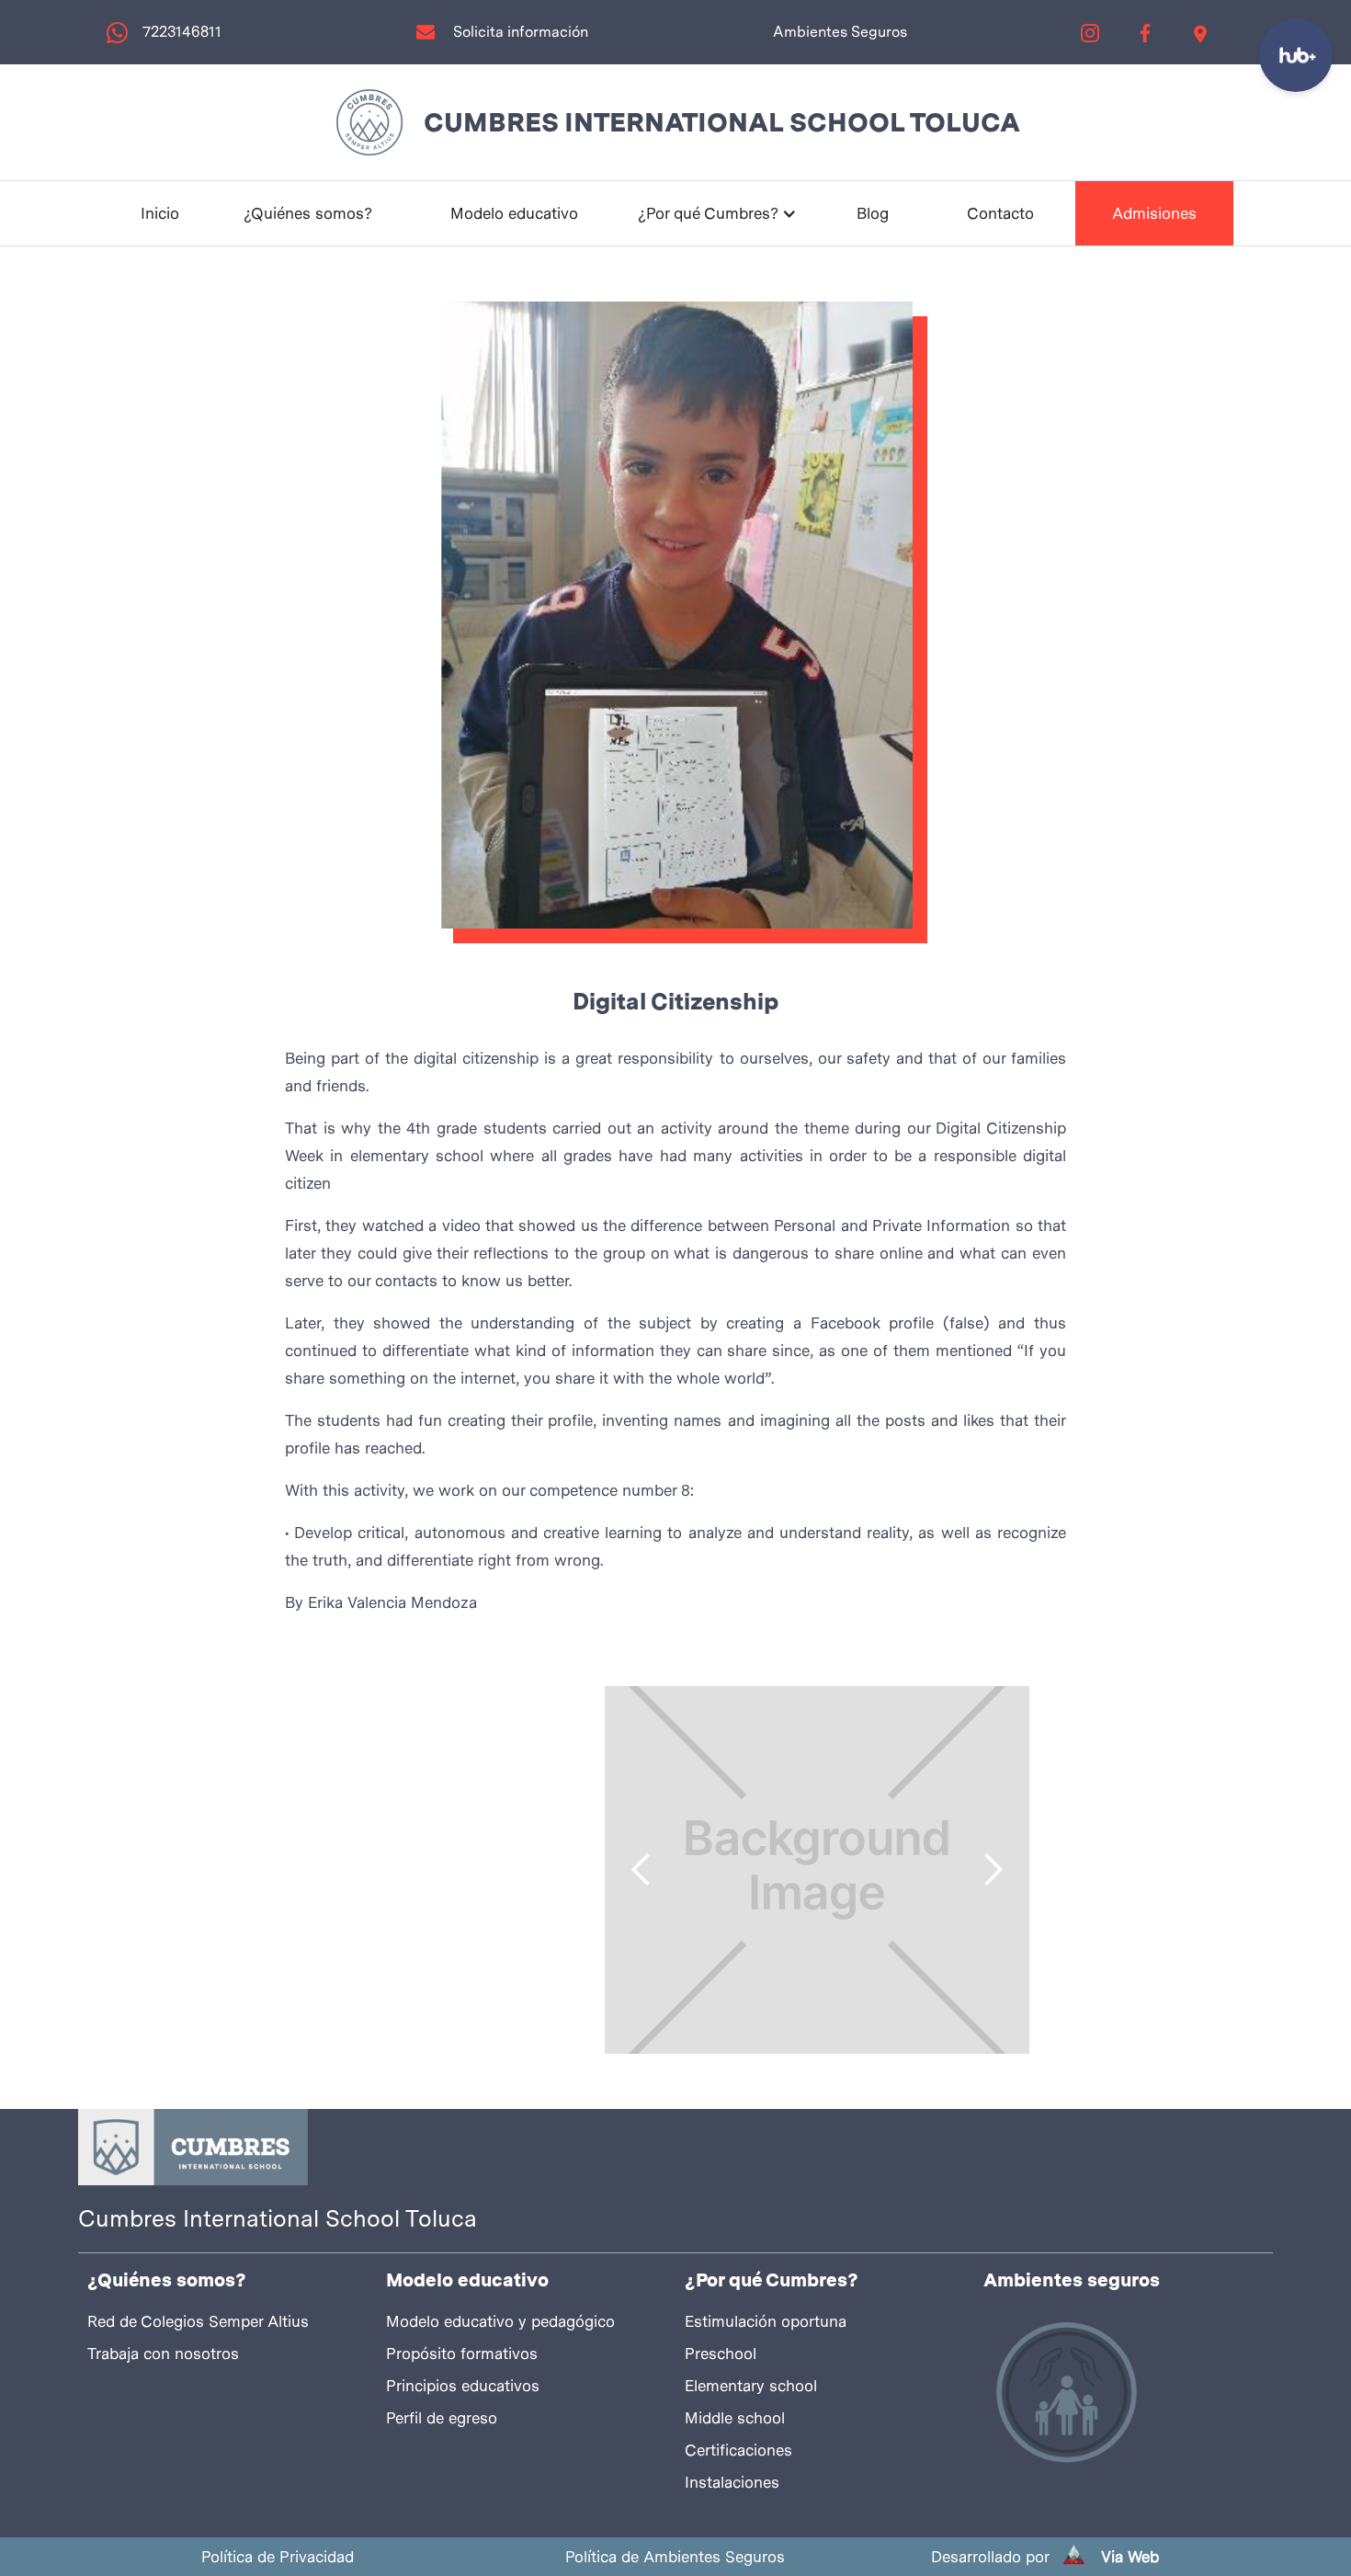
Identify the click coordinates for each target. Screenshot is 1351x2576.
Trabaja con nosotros (163, 2354)
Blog (873, 213)
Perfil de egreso (442, 2418)
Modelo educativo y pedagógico (500, 2321)
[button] (717, 213)
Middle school (735, 2418)
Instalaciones (732, 2482)
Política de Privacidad (278, 2557)
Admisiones (1154, 213)
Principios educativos (463, 2386)
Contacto (1000, 213)
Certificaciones (738, 2450)
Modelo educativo (514, 213)
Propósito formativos (462, 2354)
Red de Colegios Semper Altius (198, 2321)
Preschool (721, 2354)
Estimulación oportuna (766, 2321)
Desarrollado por (990, 2557)
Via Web (1130, 2557)
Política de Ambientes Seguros (675, 2557)
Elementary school (751, 2386)
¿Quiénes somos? (308, 213)
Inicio (160, 213)
